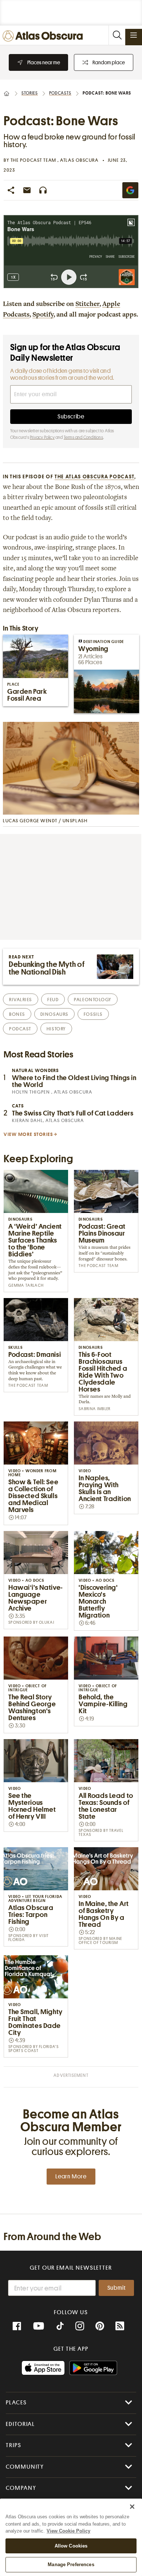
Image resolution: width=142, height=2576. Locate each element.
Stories (30, 93)
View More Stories (28, 1134)
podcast (20, 1029)
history (56, 1029)
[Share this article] (11, 190)
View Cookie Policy (68, 2531)
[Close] (132, 2507)
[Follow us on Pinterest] (100, 2326)
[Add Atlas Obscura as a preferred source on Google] (130, 190)
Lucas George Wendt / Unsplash (45, 821)
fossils (93, 1014)
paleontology (93, 1000)
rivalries (21, 1000)
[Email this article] (27, 190)
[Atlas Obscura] (44, 36)
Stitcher (87, 305)
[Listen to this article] (43, 190)
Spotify (43, 315)
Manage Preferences (71, 2564)
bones (17, 1014)
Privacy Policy (42, 437)
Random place (109, 62)
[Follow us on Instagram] (80, 2326)
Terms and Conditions (83, 437)
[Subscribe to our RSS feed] (120, 2326)
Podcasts (60, 93)
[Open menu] (134, 35)
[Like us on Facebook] (17, 2326)
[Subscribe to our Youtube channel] (39, 2326)
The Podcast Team (34, 160)
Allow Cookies (71, 2546)
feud (53, 1000)
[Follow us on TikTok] (60, 2327)
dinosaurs (54, 1014)
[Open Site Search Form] (117, 35)
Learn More (71, 2177)
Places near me (44, 62)
